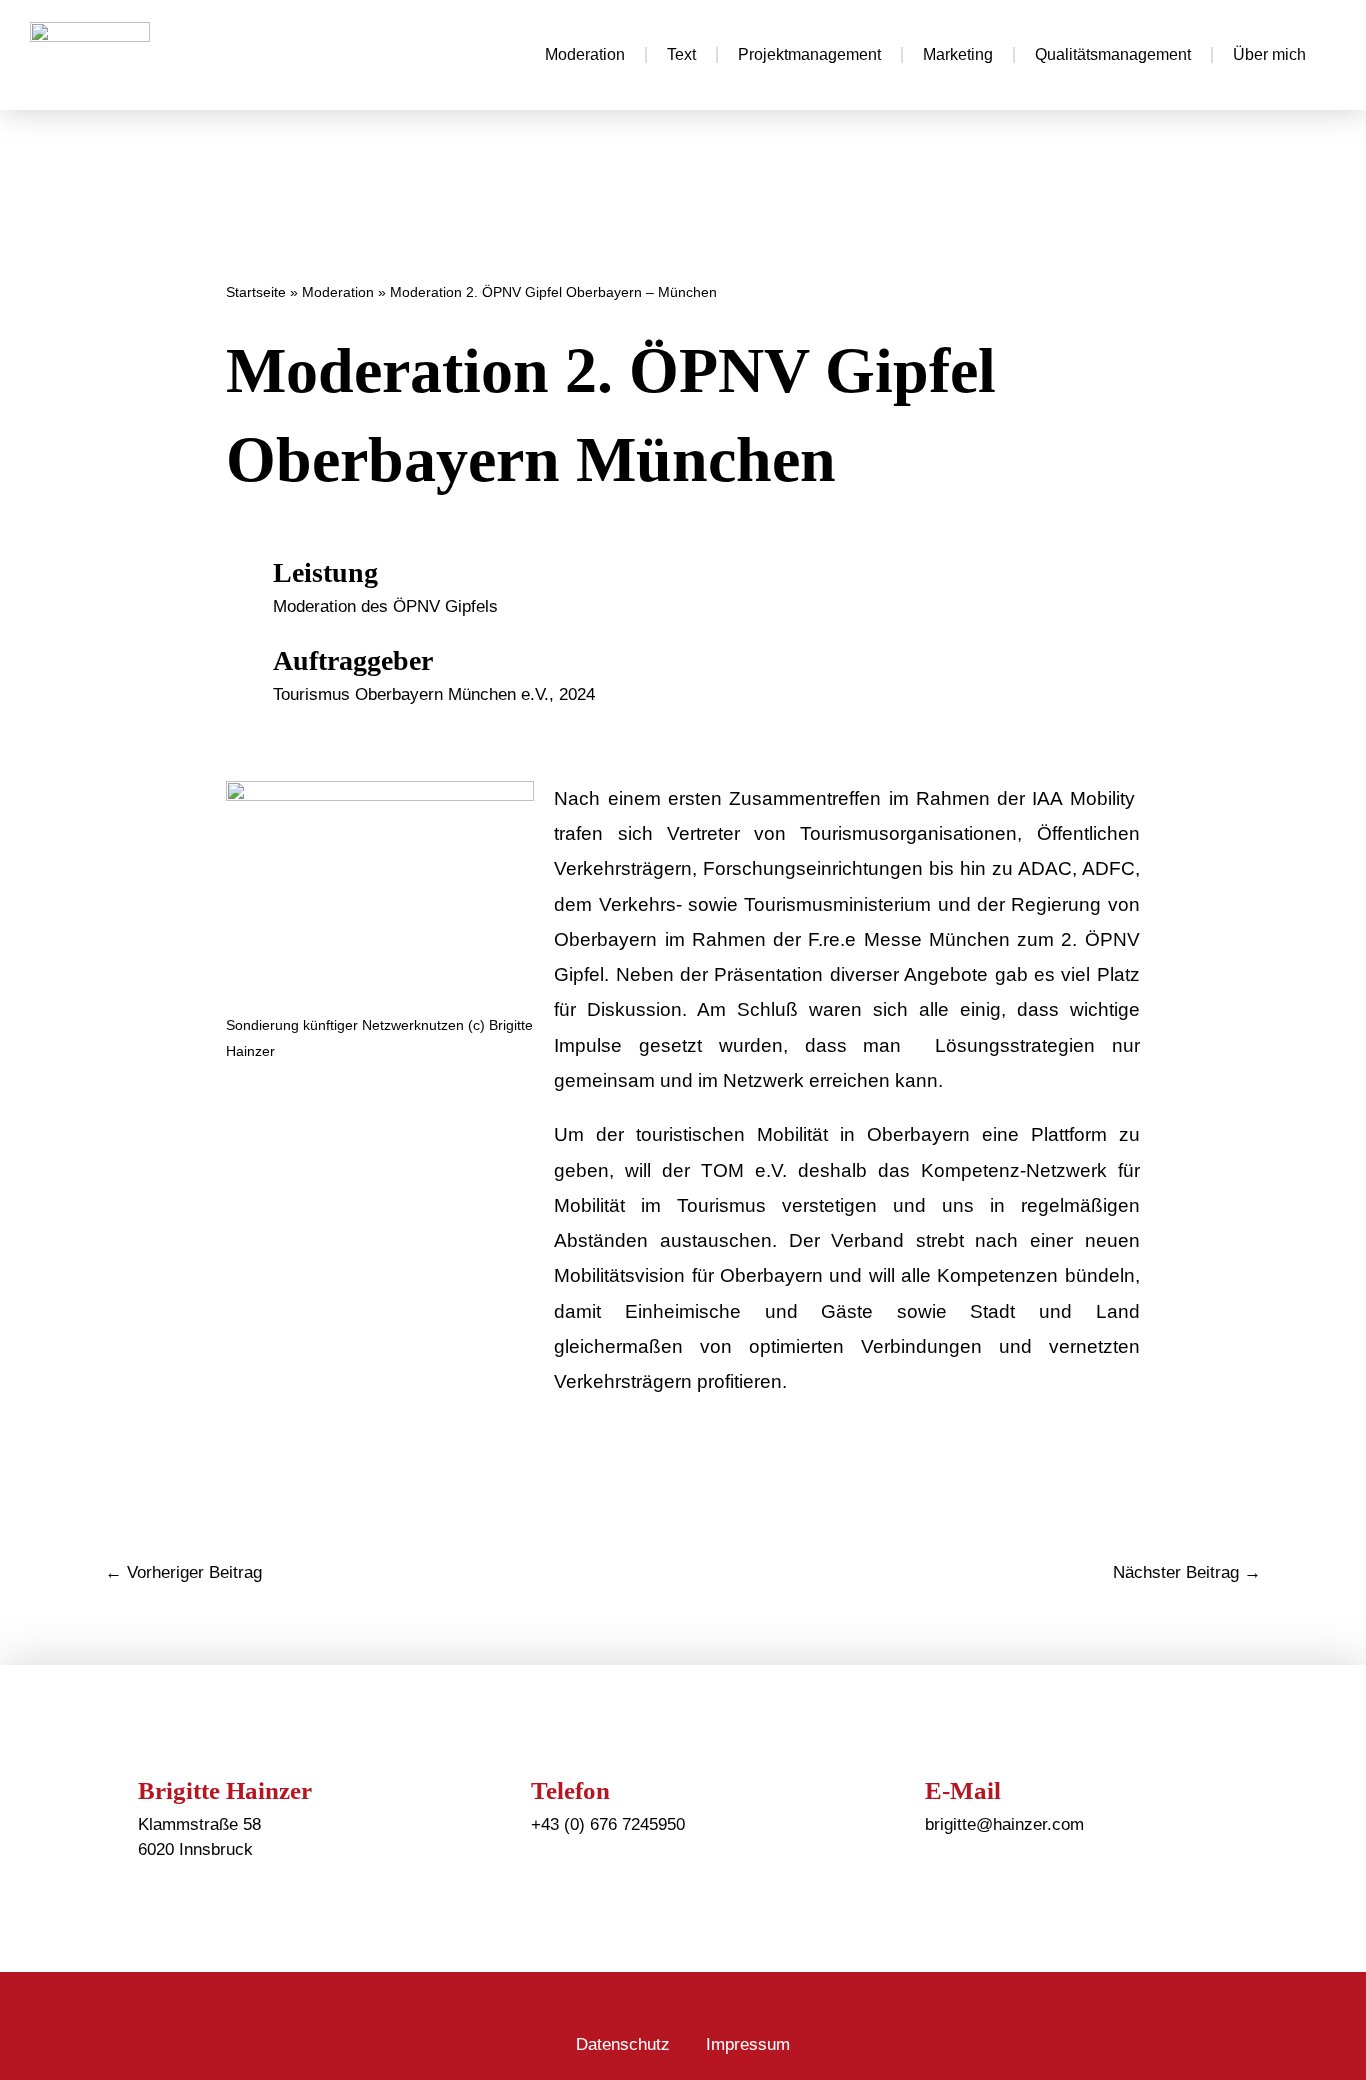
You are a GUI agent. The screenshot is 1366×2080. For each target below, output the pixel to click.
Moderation (585, 54)
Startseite (256, 292)
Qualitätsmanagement (1113, 54)
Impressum (748, 2044)
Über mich (1269, 54)
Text (681, 54)
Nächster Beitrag (1187, 1572)
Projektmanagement (809, 54)
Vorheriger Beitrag (183, 1572)
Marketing (958, 54)
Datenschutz (623, 2044)
